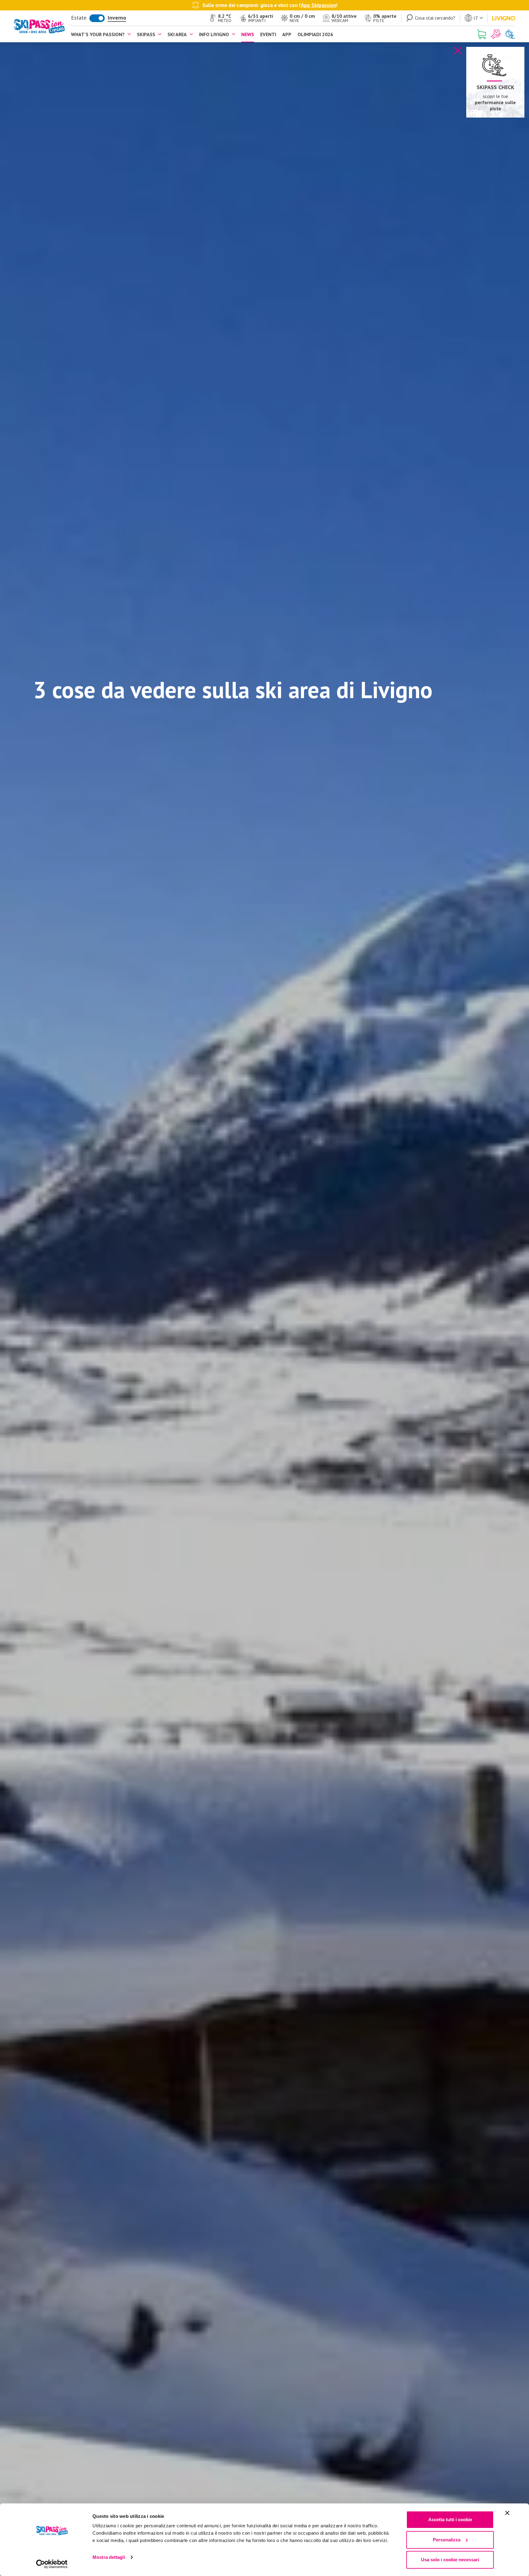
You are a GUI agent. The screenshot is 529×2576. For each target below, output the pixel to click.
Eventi (268, 34)
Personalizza (447, 2540)
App (287, 34)
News (248, 34)
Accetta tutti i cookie (450, 2520)
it (476, 18)
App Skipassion (319, 5)
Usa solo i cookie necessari (450, 2560)
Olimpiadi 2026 (315, 34)
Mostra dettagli (109, 2557)
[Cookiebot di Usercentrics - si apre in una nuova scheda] (52, 2564)
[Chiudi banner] (507, 2513)
